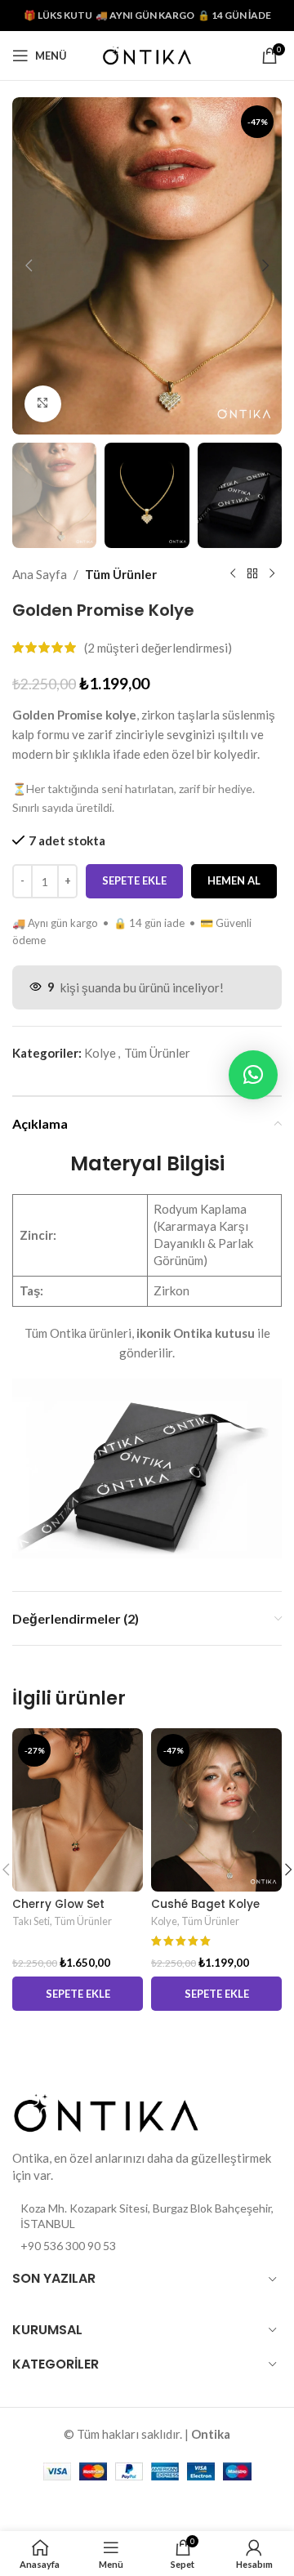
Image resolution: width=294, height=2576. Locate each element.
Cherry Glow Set (58, 1904)
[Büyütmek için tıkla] (43, 404)
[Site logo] (147, 54)
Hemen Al (234, 880)
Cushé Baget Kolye (205, 1904)
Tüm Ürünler (121, 574)
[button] (29, 265)
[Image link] (106, 2110)
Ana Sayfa (40, 574)
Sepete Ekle (134, 880)
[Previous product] (233, 574)
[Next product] (272, 574)
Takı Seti (31, 1921)
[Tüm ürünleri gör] (252, 574)
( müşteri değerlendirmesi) (158, 648)
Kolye (100, 1053)
